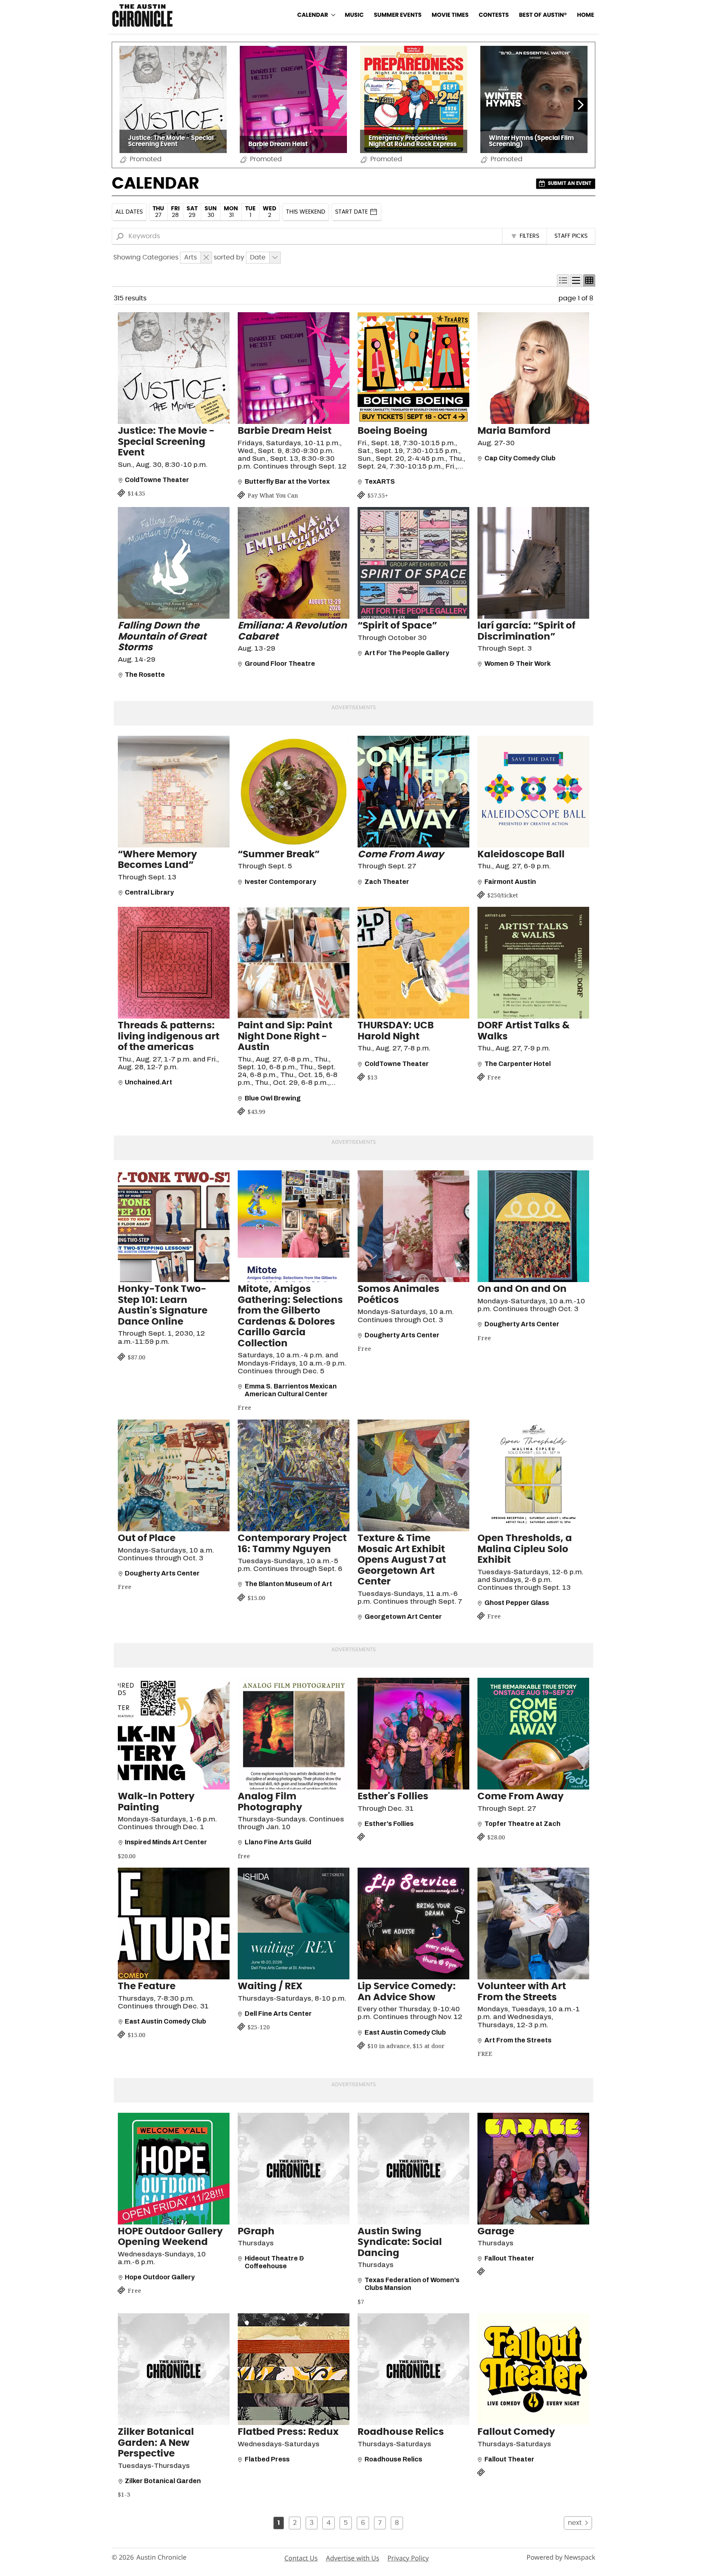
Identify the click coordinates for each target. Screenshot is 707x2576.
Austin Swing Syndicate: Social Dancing (400, 2242)
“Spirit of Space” (397, 626)
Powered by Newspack (561, 2557)
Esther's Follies (393, 1797)
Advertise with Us (352, 2558)
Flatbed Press (267, 2459)
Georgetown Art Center (403, 1617)
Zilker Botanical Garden (163, 2481)
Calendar (313, 15)
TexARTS (380, 481)
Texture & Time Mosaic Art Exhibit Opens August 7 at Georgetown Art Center (402, 1560)
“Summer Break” (279, 855)
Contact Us (301, 2558)
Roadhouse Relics (401, 2432)
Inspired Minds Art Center (166, 1842)
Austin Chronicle (161, 2557)
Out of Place (147, 1538)
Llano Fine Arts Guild (278, 1842)
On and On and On (522, 1289)
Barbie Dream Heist (285, 431)
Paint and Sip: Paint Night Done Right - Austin (285, 1037)
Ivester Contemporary (280, 882)
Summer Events (398, 15)
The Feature (147, 1987)
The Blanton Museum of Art (288, 1584)
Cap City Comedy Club (520, 458)
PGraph (256, 2232)
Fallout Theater (509, 2258)
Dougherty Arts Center (402, 1335)
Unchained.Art (149, 1082)
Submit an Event (570, 183)
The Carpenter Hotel (518, 1064)
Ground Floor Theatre (280, 664)
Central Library (149, 892)
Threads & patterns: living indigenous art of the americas (169, 1037)
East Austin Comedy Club (165, 2021)
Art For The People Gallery (407, 653)
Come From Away (521, 1797)
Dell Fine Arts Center (278, 2014)
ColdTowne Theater (157, 480)
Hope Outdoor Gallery (160, 2277)
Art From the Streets (518, 2040)
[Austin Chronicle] (142, 15)
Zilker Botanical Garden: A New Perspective (156, 2443)
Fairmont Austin (510, 882)
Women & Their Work (518, 664)
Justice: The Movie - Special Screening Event (166, 442)
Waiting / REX (270, 1987)
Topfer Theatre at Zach (522, 1824)
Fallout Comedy (516, 2432)
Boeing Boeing (393, 431)
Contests (494, 15)
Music (354, 15)
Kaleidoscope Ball (521, 855)
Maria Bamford (514, 431)
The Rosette (145, 675)
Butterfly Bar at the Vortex (287, 481)
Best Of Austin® (543, 15)
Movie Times (450, 15)
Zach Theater (387, 882)
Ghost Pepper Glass (517, 1603)
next (575, 2523)
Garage (496, 2232)
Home (585, 15)
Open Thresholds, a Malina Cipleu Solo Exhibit (525, 1549)
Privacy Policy (408, 2558)
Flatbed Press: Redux (288, 2432)
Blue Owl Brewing (273, 1098)
